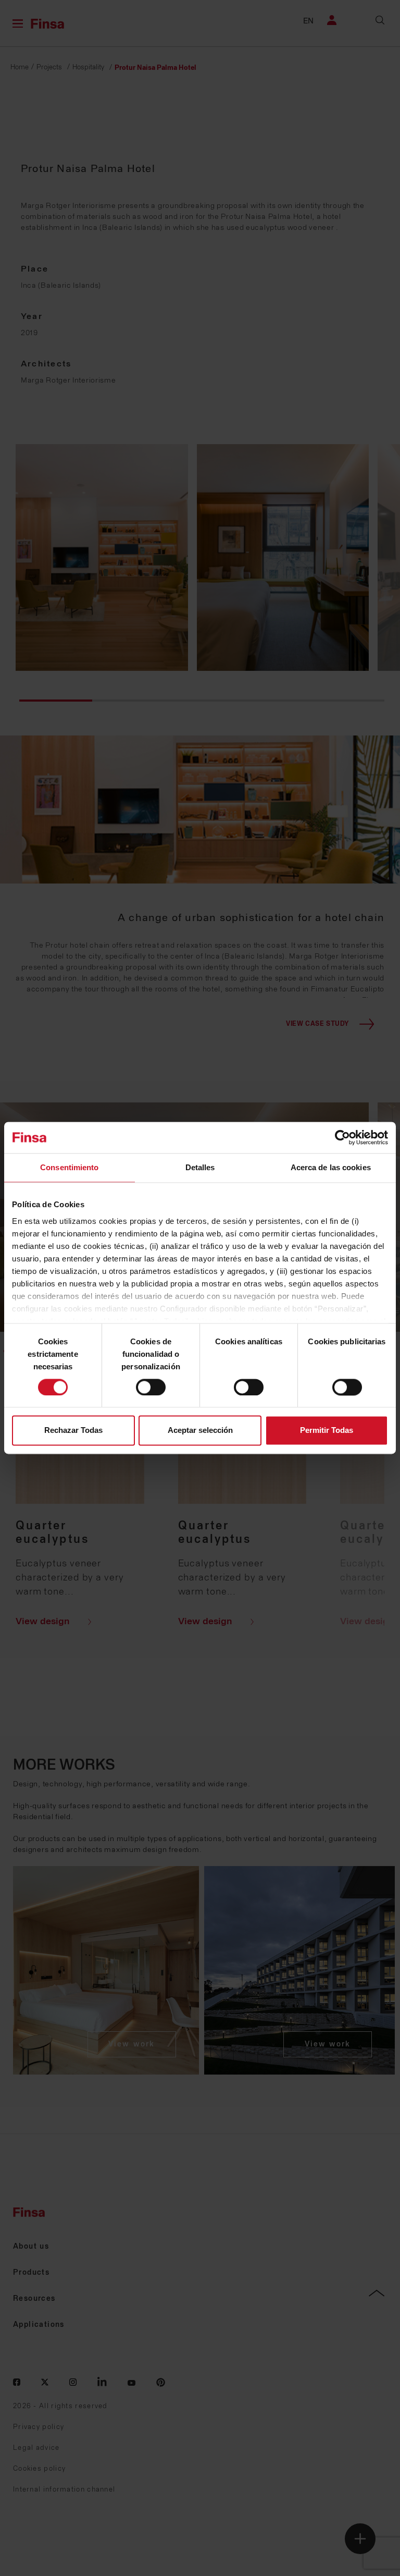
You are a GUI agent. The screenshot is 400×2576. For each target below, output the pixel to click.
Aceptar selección (200, 1431)
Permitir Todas (327, 1431)
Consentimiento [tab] (69, 1167)
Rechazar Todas (73, 1431)
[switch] (151, 1387)
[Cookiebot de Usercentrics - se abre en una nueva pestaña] (342, 1137)
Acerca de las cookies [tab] (331, 1167)
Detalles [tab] (200, 1167)
